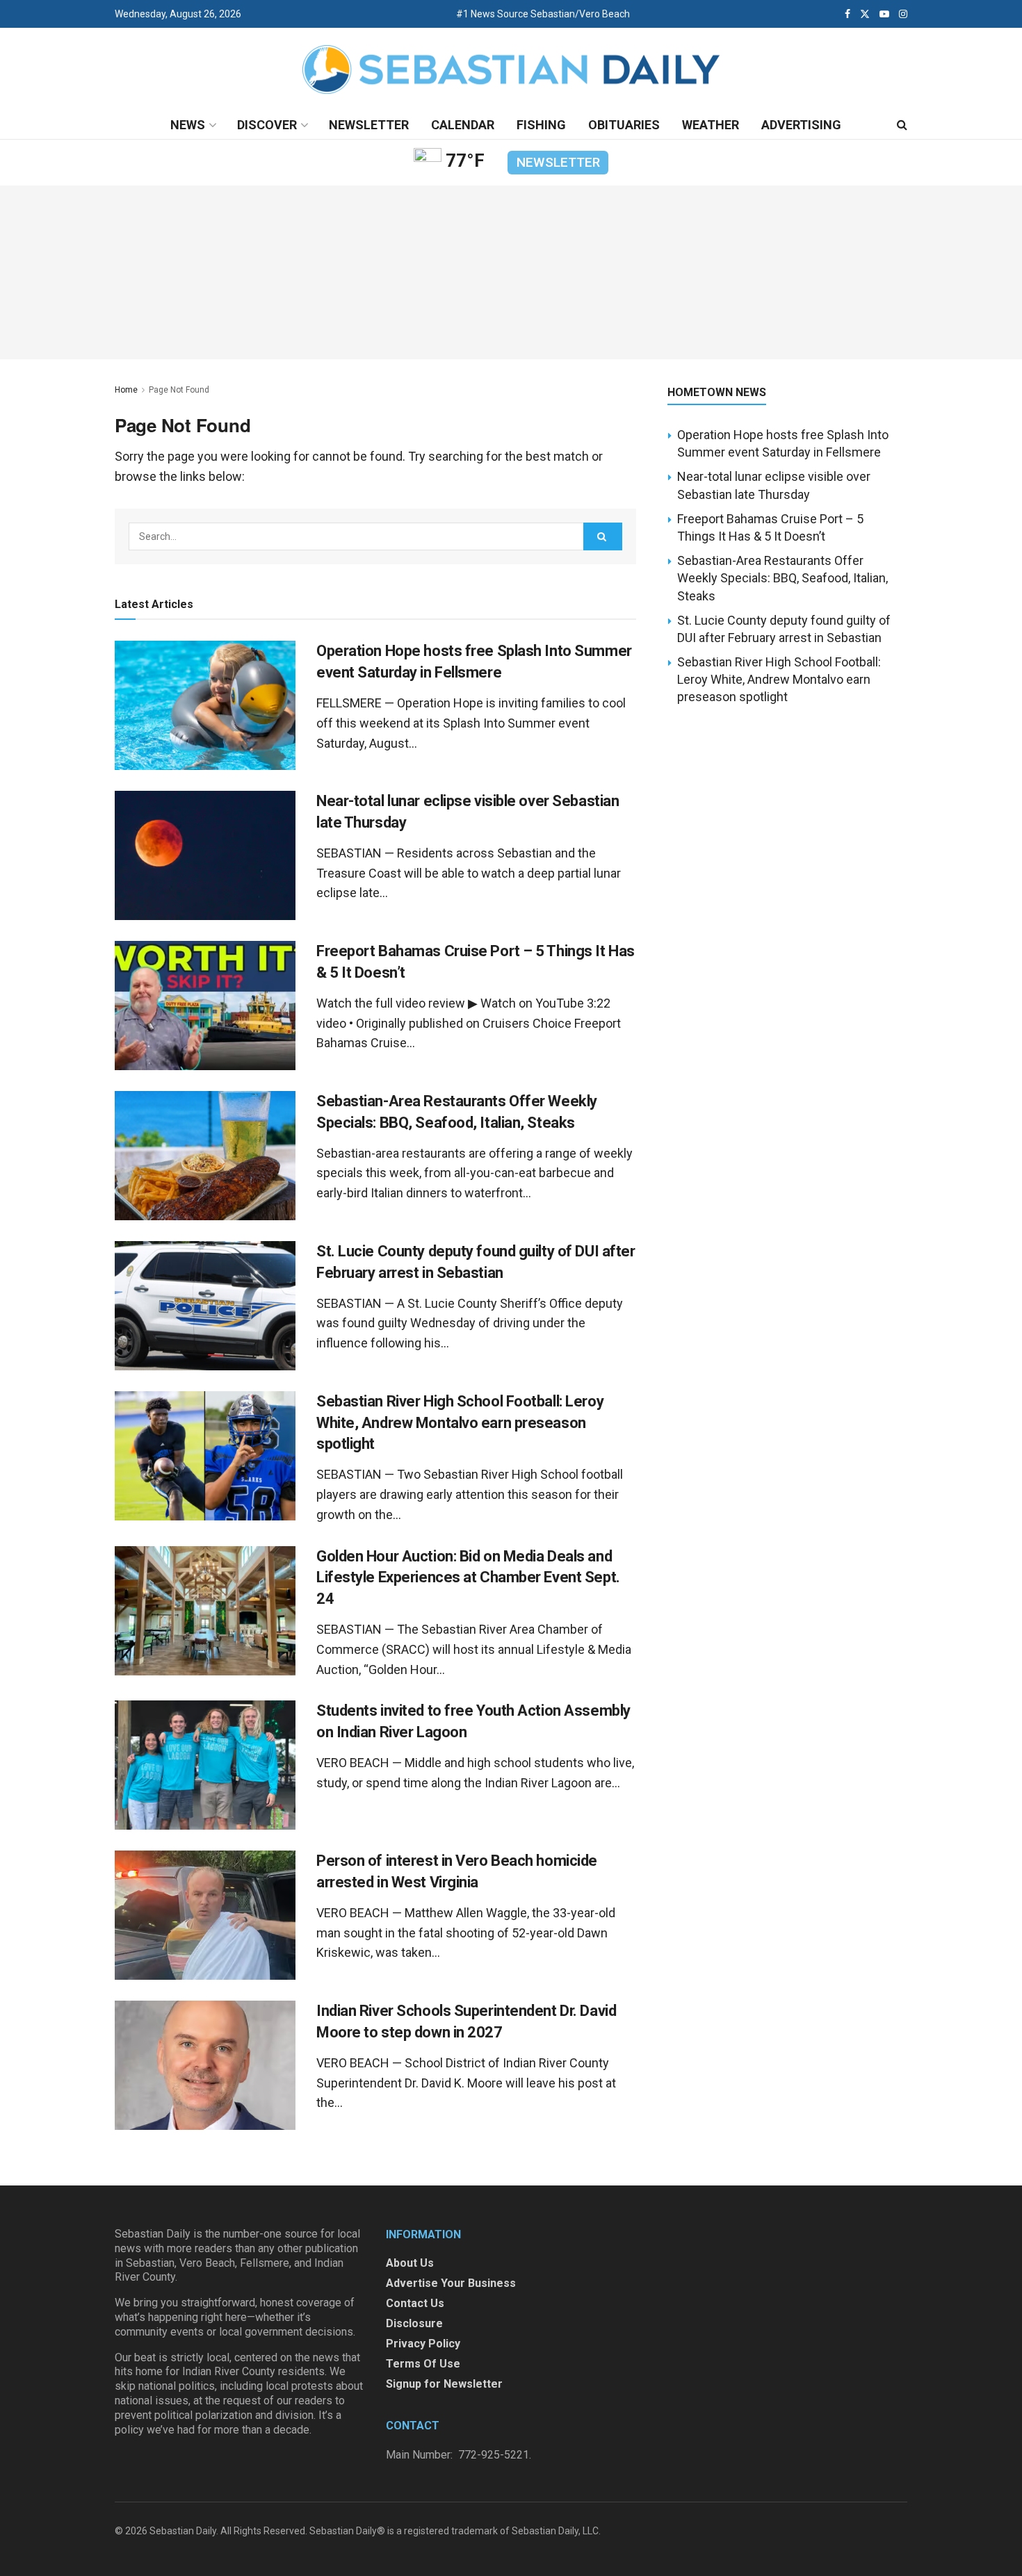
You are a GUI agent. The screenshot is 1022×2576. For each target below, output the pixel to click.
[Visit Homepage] (511, 70)
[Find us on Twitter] (865, 14)
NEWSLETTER (558, 162)
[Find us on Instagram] (903, 14)
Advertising (801, 125)
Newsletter (369, 125)
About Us (410, 2263)
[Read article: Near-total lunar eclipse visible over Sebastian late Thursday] (205, 855)
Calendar (463, 125)
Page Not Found (179, 390)
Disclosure (414, 2323)
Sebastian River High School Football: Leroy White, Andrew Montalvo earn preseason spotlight (460, 1423)
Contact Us (415, 2303)
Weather (711, 125)
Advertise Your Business (451, 2283)
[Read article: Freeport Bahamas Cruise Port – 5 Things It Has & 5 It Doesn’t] (205, 1006)
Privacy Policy (423, 2344)
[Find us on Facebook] (847, 14)
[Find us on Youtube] (884, 14)
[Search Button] (902, 125)
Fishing (541, 125)
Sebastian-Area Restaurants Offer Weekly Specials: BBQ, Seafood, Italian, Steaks (782, 578)
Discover (267, 125)
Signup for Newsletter (444, 2384)
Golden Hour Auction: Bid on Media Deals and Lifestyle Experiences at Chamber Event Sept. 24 (468, 1578)
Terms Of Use (423, 2364)
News (188, 125)
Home (126, 390)
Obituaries (624, 125)
